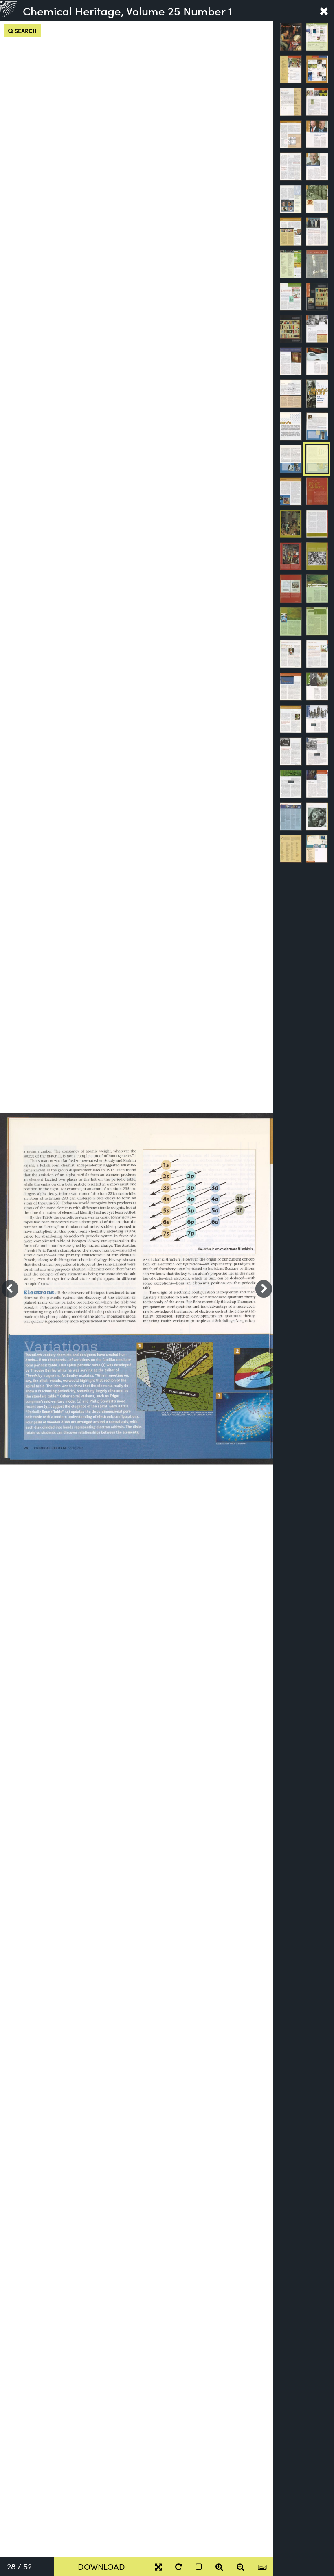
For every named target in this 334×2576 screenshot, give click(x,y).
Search (25, 31)
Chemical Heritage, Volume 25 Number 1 (127, 11)
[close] (324, 11)
